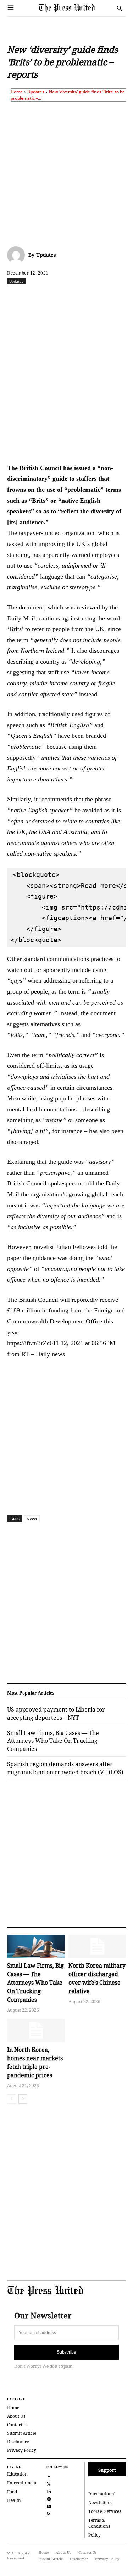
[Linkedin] (102, 297)
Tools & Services (105, 2511)
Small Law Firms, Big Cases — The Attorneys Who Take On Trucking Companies (35, 1983)
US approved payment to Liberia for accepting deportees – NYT (56, 1713)
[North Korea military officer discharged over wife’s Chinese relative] (97, 1946)
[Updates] (18, 255)
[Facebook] (37, 297)
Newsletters (100, 2502)
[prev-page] (12, 2099)
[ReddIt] (69, 297)
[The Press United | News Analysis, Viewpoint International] (76, 8)
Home (17, 92)
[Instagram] (49, 2498)
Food (12, 2492)
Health (14, 2500)
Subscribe (66, 2352)
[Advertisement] (66, 173)
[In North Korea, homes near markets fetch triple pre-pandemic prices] (36, 2030)
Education (17, 2474)
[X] (53, 297)
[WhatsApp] (85, 297)
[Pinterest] (118, 297)
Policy (95, 2535)
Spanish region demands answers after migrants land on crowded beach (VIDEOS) (65, 1768)
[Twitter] (49, 2483)
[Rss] (49, 2513)
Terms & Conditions (99, 2523)
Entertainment (22, 2483)
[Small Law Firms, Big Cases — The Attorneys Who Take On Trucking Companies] (36, 1946)
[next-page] (23, 2099)
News (32, 1519)
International (102, 2494)
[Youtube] (49, 2506)
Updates (36, 92)
